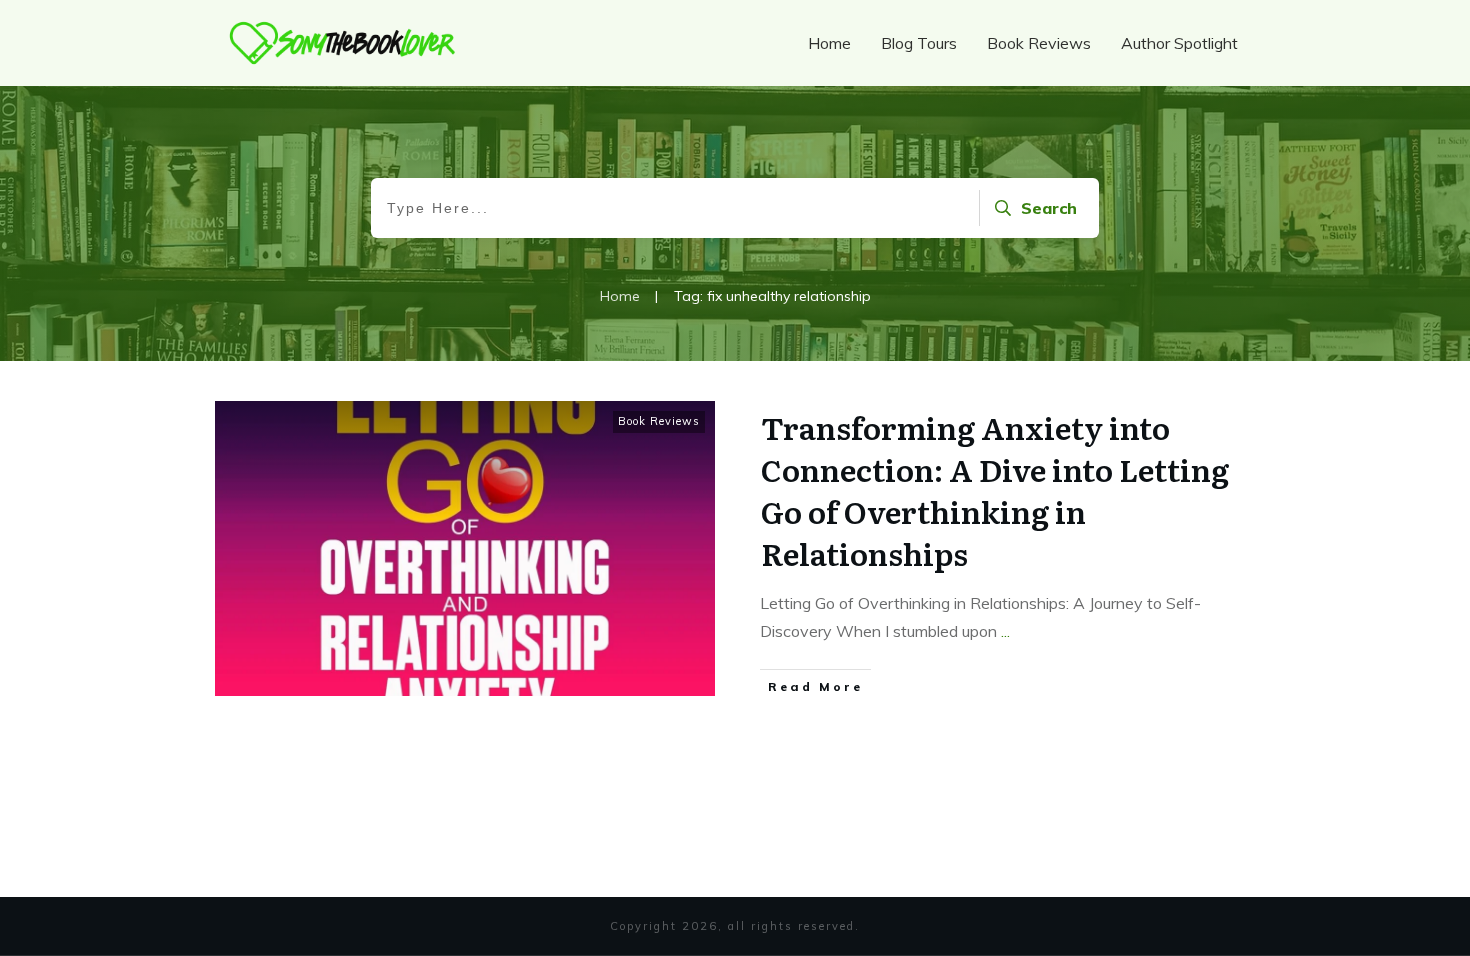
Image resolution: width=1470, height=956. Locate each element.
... (1005, 631)
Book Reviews (659, 421)
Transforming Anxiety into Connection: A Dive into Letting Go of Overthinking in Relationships (995, 490)
